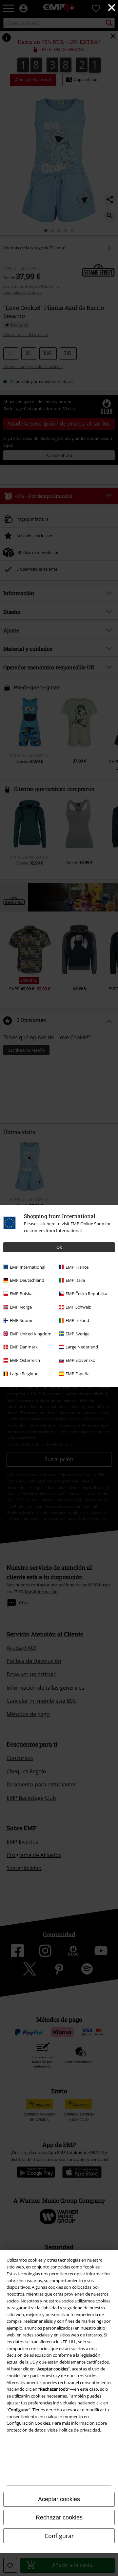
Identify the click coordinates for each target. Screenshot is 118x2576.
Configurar (59, 2536)
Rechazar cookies (59, 2517)
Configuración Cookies (28, 2423)
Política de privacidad (79, 2430)
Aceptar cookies (59, 2499)
